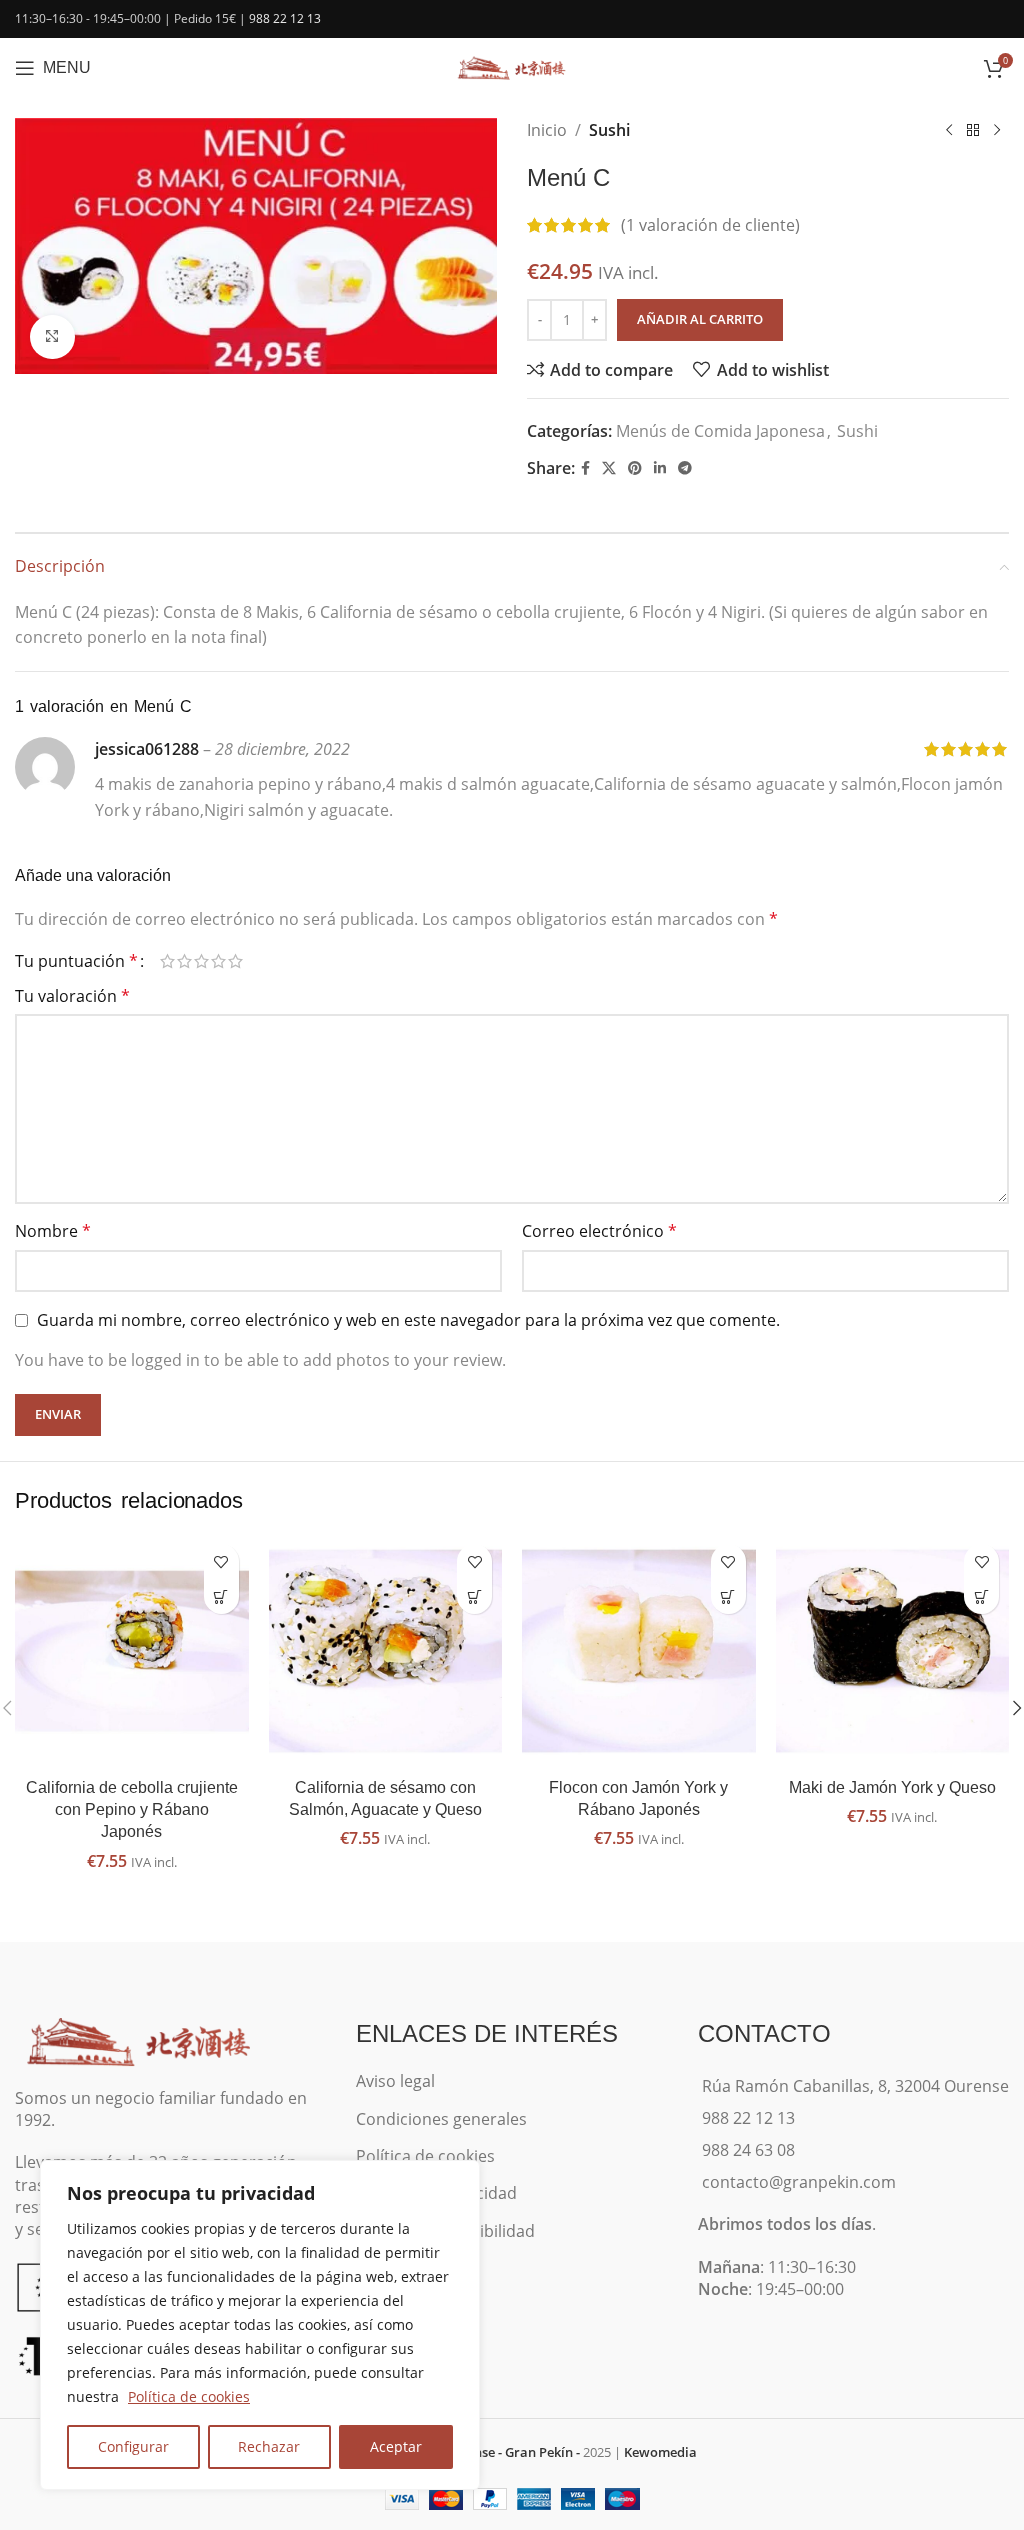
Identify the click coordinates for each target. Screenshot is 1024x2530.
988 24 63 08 (748, 2150)
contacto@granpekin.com (799, 2182)
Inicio (547, 130)
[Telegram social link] (685, 468)
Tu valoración (72, 996)
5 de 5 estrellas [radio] (235, 961)
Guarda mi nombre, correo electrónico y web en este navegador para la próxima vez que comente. (408, 1320)
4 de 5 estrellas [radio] (218, 961)
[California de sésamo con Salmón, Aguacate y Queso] (386, 1651)
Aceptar (396, 2446)
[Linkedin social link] (660, 468)
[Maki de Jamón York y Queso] (893, 1651)
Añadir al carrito (700, 319)
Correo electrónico (599, 1231)
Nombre (53, 1231)
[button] (221, 1596)
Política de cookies (189, 2396)
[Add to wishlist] (221, 1561)
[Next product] (997, 131)
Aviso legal (395, 2081)
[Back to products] (973, 131)
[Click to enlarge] (52, 337)
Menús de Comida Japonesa (720, 431)
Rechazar (269, 2446)
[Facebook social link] (585, 468)
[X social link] (609, 468)
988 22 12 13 (285, 18)
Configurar (133, 2446)
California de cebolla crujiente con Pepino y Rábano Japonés (132, 1810)
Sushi (609, 130)
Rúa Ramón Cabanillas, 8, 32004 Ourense (855, 2086)
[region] (260, 2325)
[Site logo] (512, 66)
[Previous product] (949, 131)
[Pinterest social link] (635, 468)
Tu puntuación (76, 961)
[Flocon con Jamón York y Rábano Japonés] (639, 1651)
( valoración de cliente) (710, 225)
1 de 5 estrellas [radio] (167, 961)
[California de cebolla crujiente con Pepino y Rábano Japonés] (132, 1651)
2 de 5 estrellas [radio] (184, 961)
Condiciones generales (441, 2119)
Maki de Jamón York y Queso (892, 1787)
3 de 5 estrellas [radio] (201, 961)
